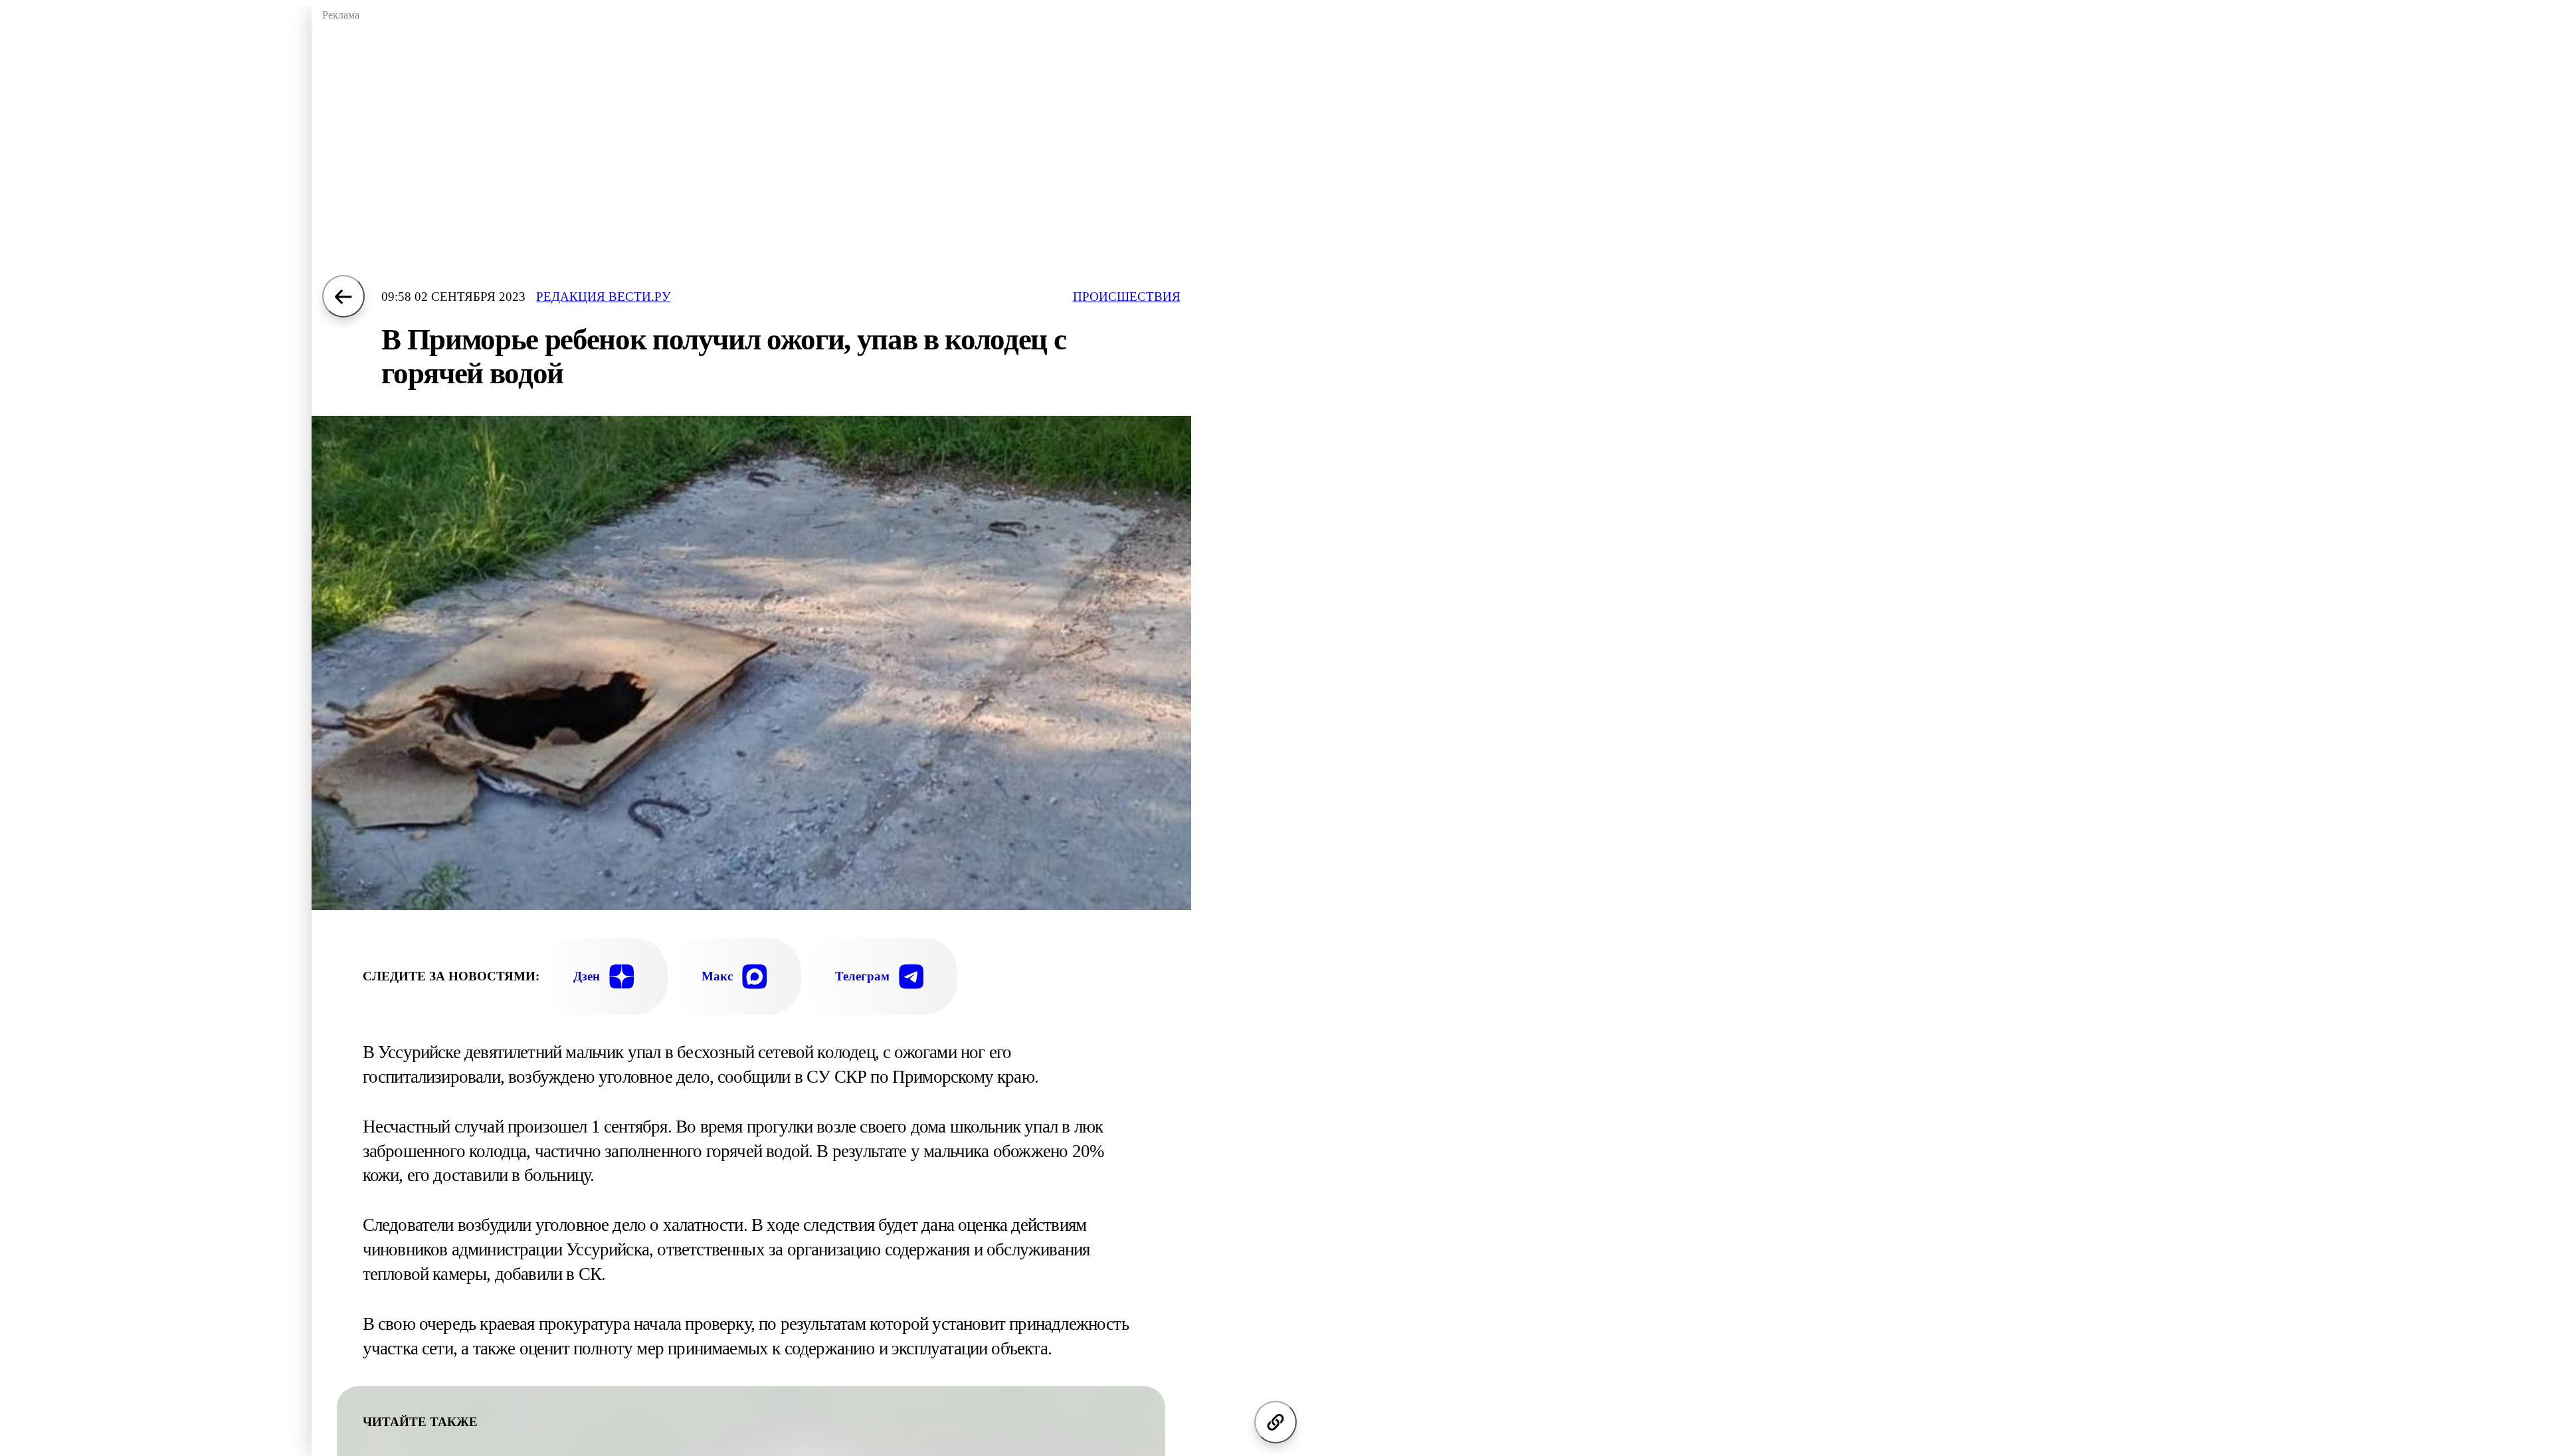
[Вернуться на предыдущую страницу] (343, 296)
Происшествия (1127, 297)
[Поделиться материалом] (1275, 1422)
